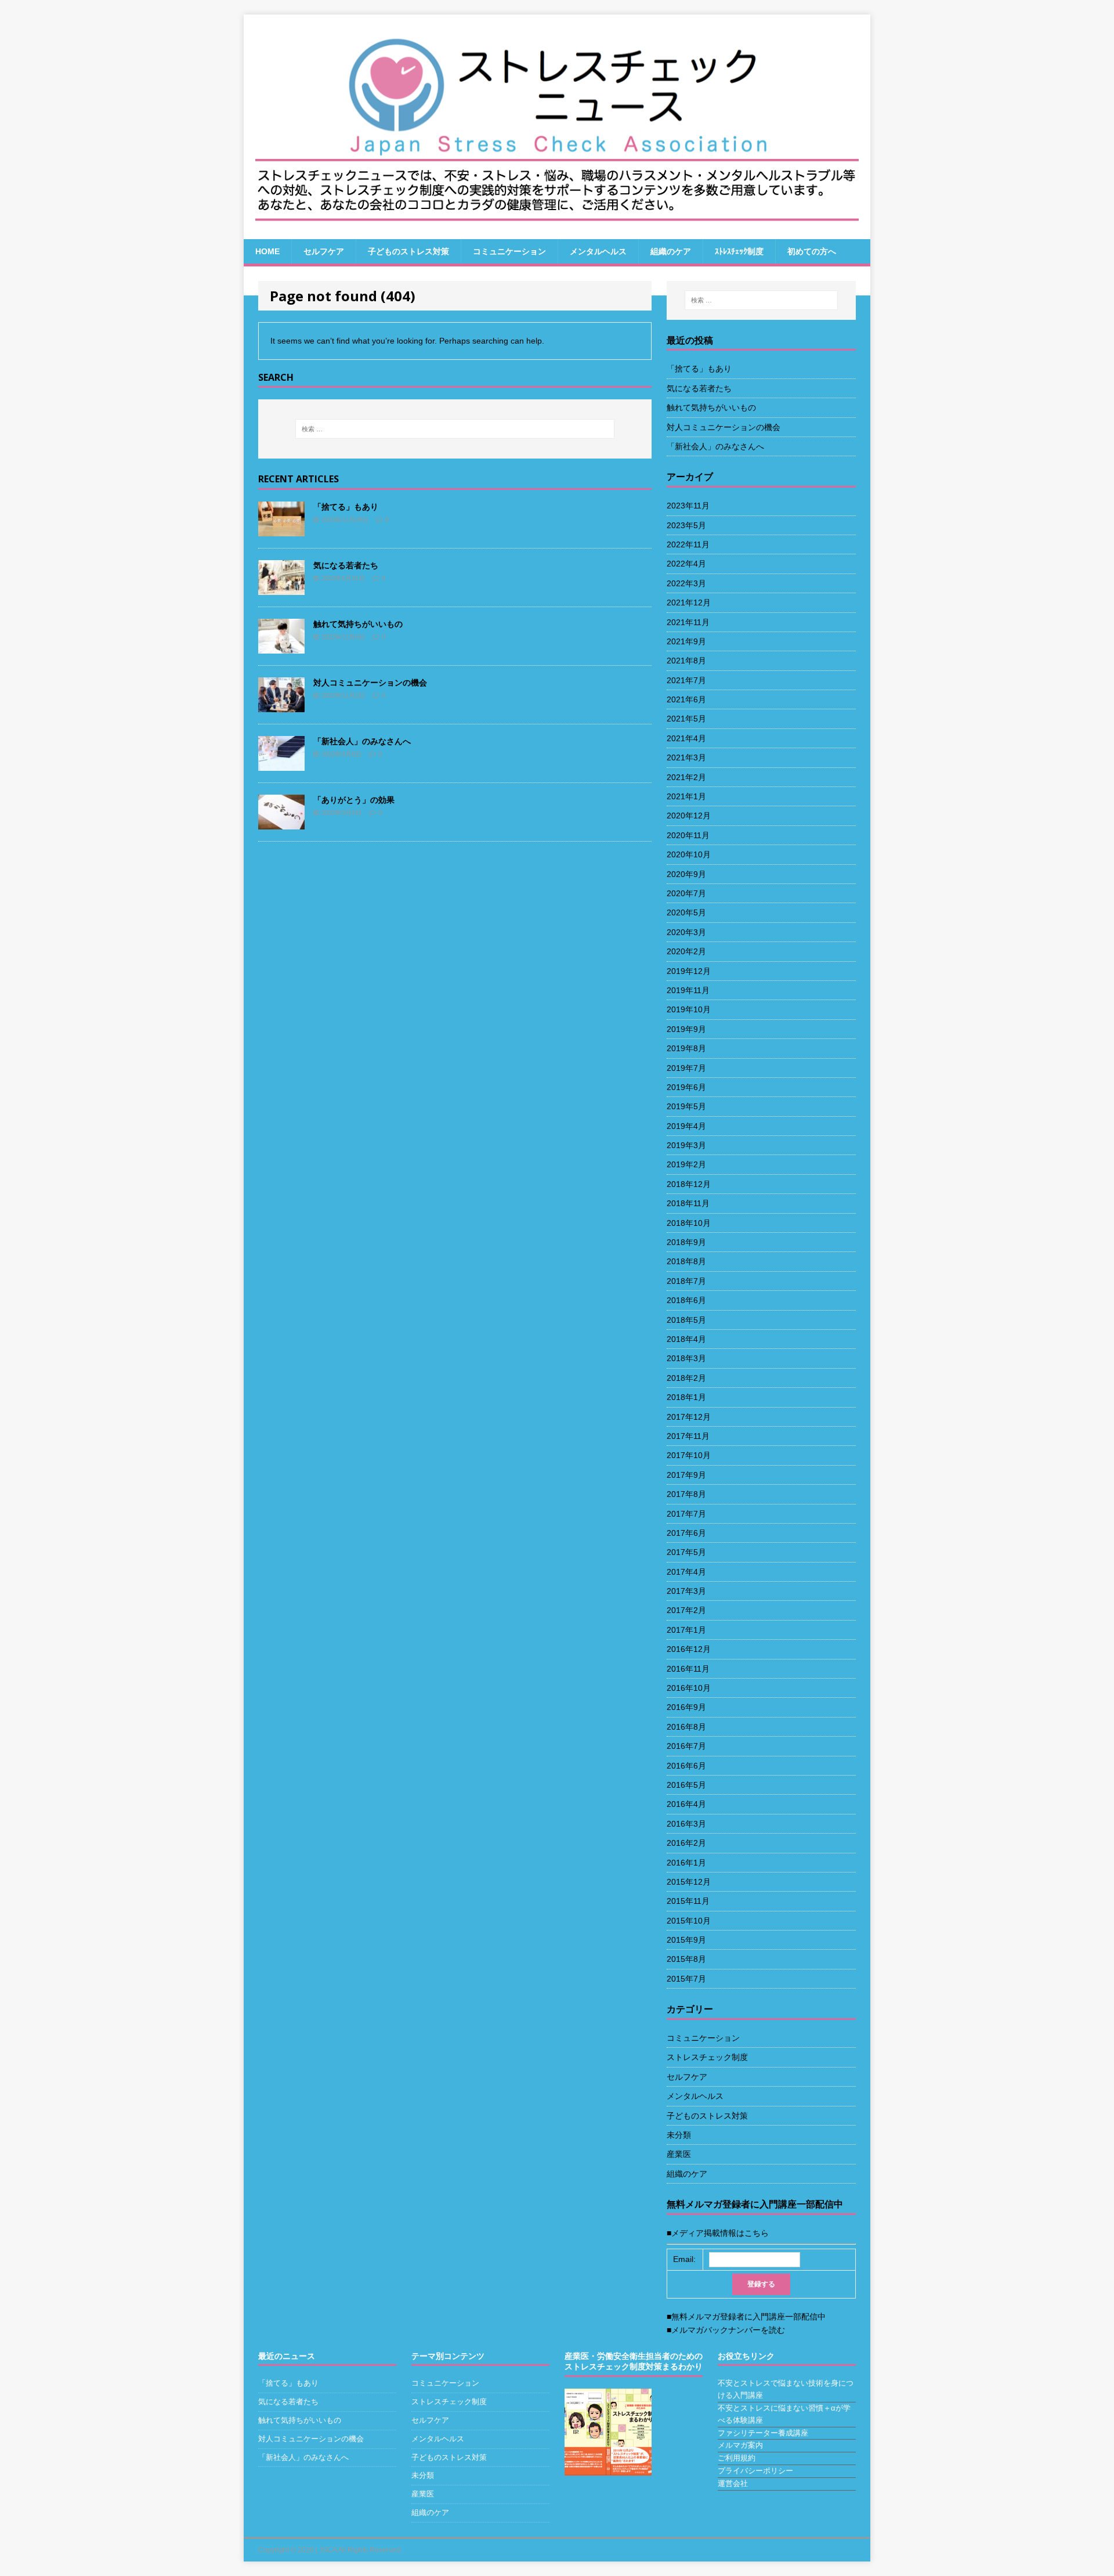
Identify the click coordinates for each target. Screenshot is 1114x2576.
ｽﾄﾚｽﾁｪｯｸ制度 (739, 251)
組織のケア (671, 251)
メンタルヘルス (598, 251)
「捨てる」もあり (288, 2383)
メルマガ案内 (740, 2445)
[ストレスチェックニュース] (557, 127)
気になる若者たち (288, 2402)
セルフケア (324, 251)
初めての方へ (812, 251)
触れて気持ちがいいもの (300, 2420)
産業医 (423, 2494)
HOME (267, 251)
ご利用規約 (737, 2458)
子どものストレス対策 (408, 251)
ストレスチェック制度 (449, 2402)
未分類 (423, 2475)
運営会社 (733, 2483)
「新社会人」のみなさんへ (303, 2457)
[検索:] (761, 300)
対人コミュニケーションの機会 (311, 2439)
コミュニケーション (509, 251)
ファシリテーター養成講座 (763, 2433)
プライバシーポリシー (755, 2471)
